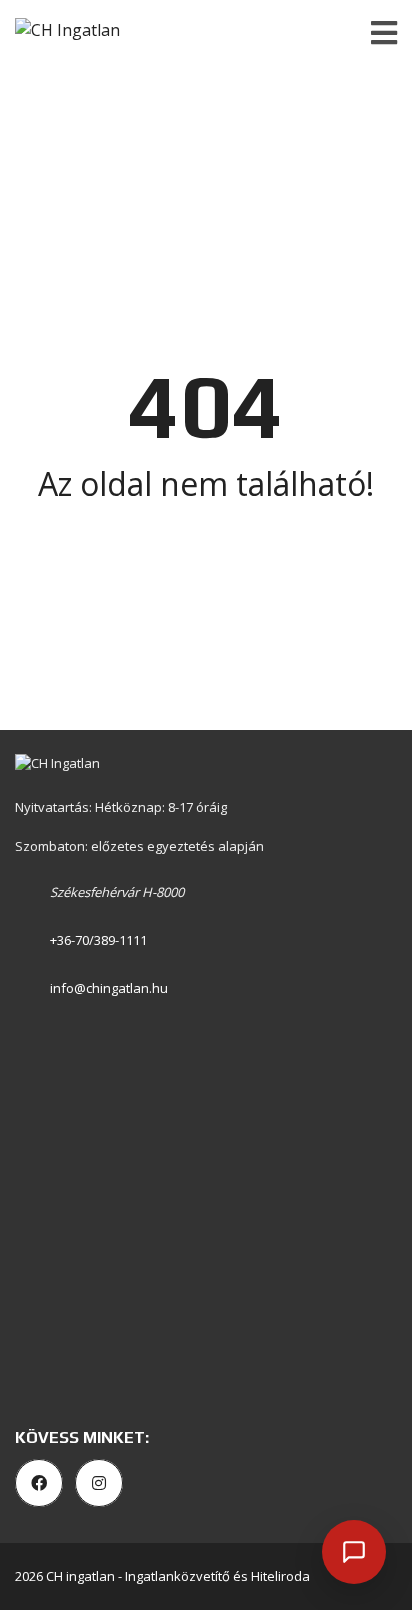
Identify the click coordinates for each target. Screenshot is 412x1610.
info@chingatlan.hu (109, 988)
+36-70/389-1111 (98, 940)
